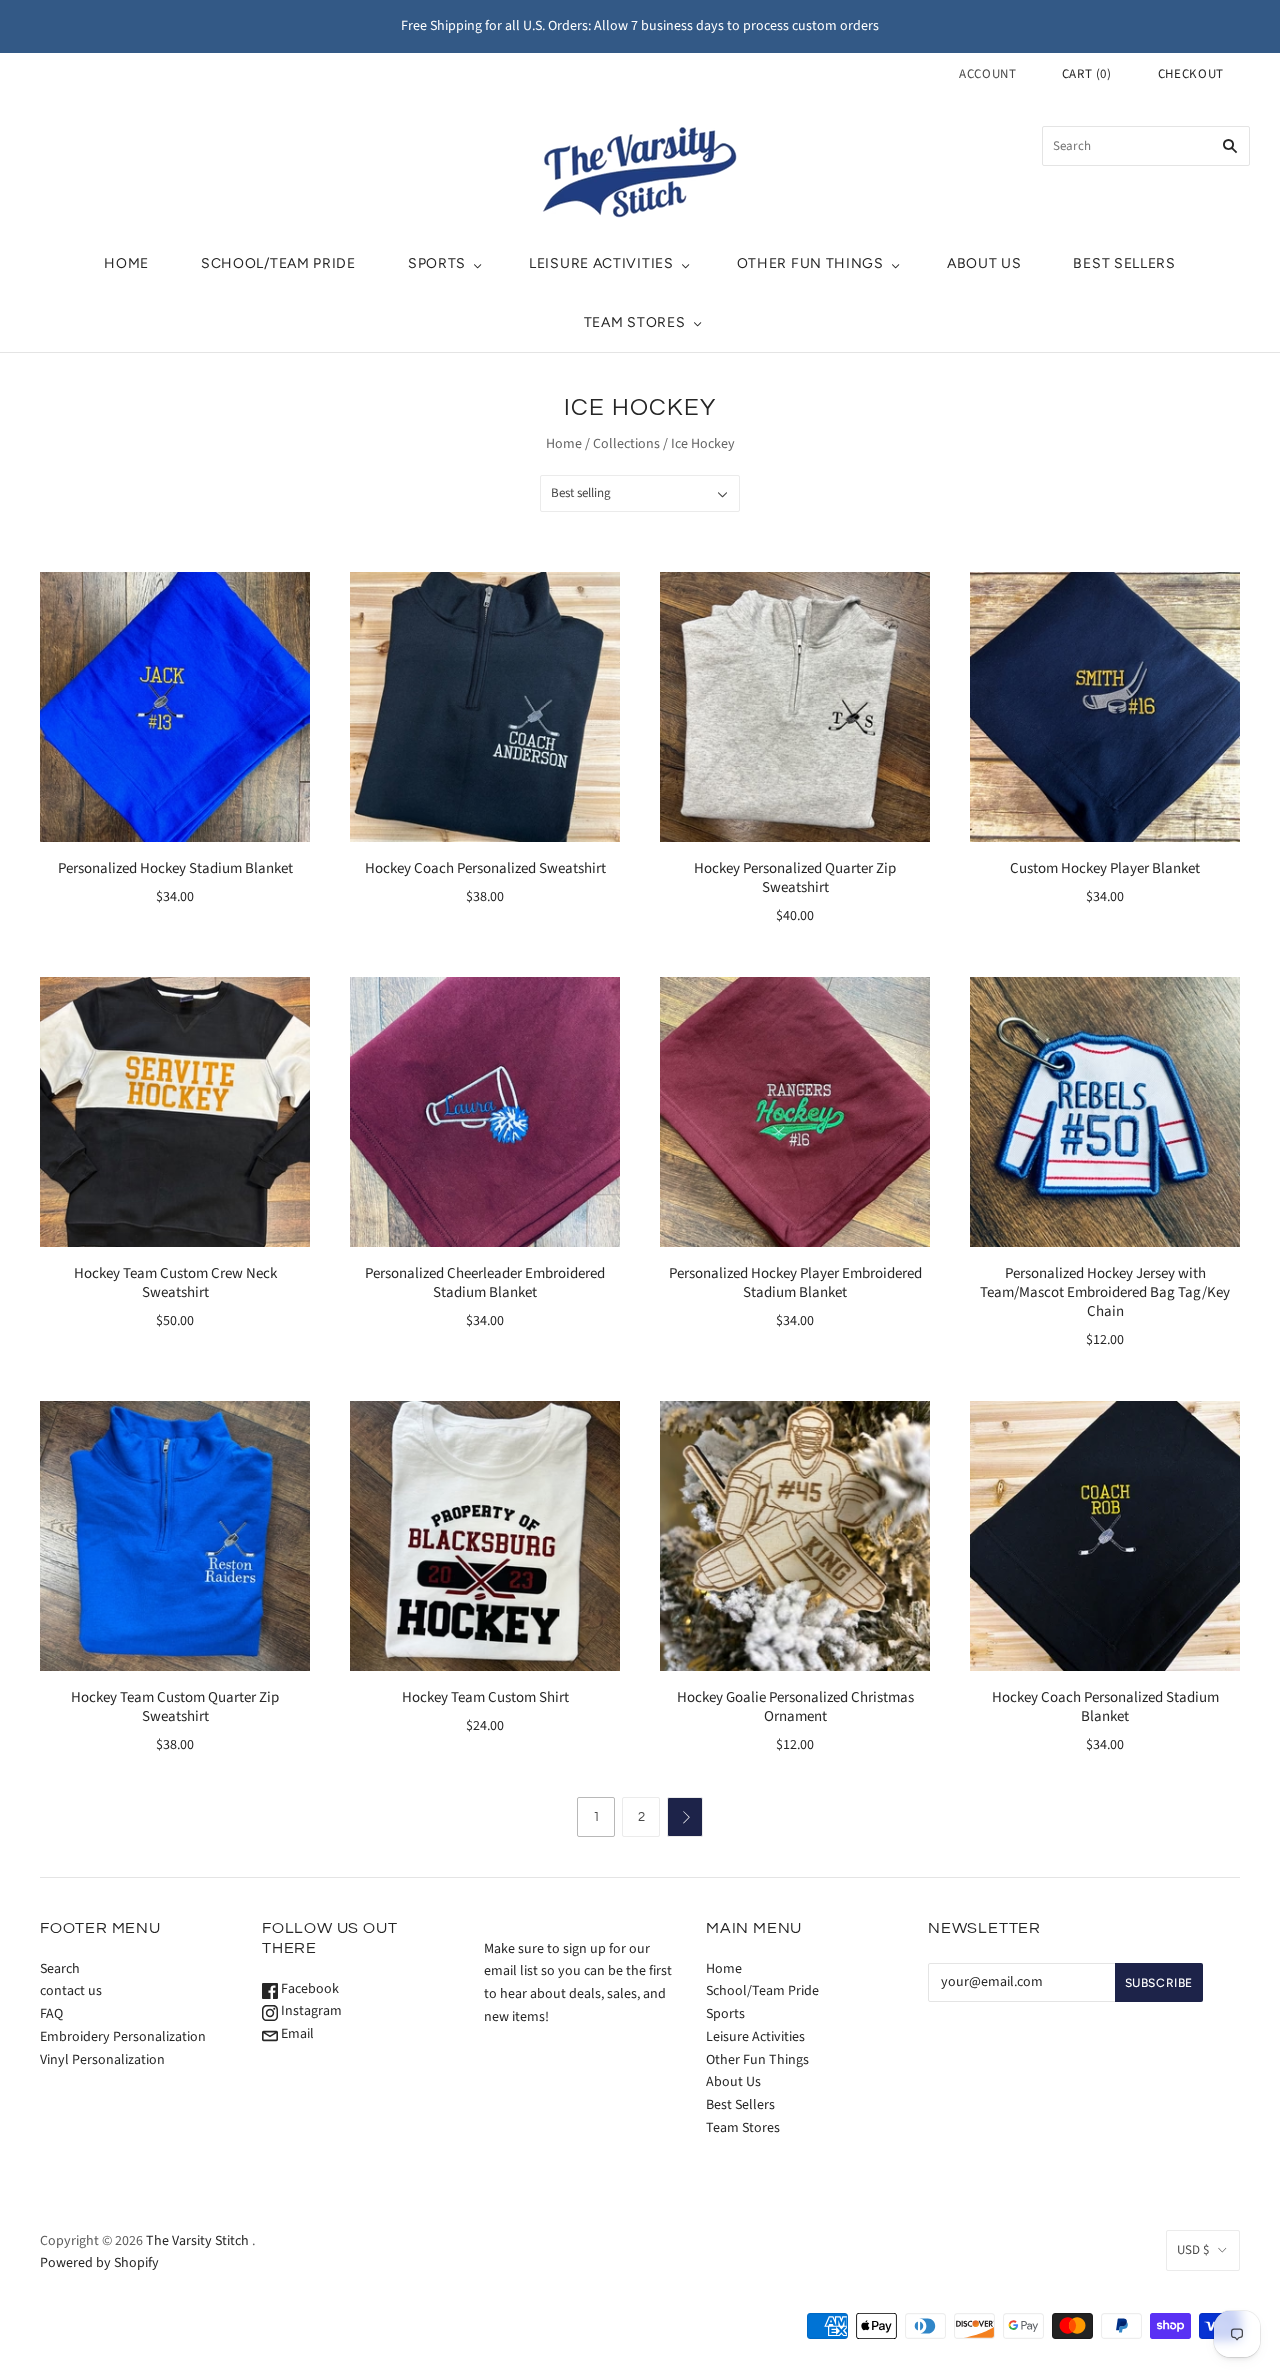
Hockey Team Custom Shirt (485, 1697)
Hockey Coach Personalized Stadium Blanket (1105, 1707)
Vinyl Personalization (102, 2060)
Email (296, 2034)
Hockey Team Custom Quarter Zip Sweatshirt (175, 1707)
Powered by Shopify (99, 2263)
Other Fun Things (810, 263)
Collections (626, 444)
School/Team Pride (278, 263)
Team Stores (635, 322)
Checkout (1191, 74)
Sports (437, 263)
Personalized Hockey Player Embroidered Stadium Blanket (795, 1283)
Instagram (310, 2011)
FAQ (51, 2014)
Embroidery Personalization (123, 2037)
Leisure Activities (601, 263)
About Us (984, 263)
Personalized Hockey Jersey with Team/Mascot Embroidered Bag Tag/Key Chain (1105, 1292)
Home (126, 263)
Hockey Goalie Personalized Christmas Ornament (795, 1707)
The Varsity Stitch (197, 2241)
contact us (71, 1991)
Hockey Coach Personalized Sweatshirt (485, 868)
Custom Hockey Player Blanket (1105, 868)
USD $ (1193, 2250)
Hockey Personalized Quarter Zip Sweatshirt (795, 878)
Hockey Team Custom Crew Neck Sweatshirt (175, 1283)
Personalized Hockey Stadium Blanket (175, 868)
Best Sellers (1124, 263)
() (1087, 74)
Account (988, 74)
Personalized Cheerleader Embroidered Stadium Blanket (485, 1283)
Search (60, 1969)
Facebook (308, 1989)
